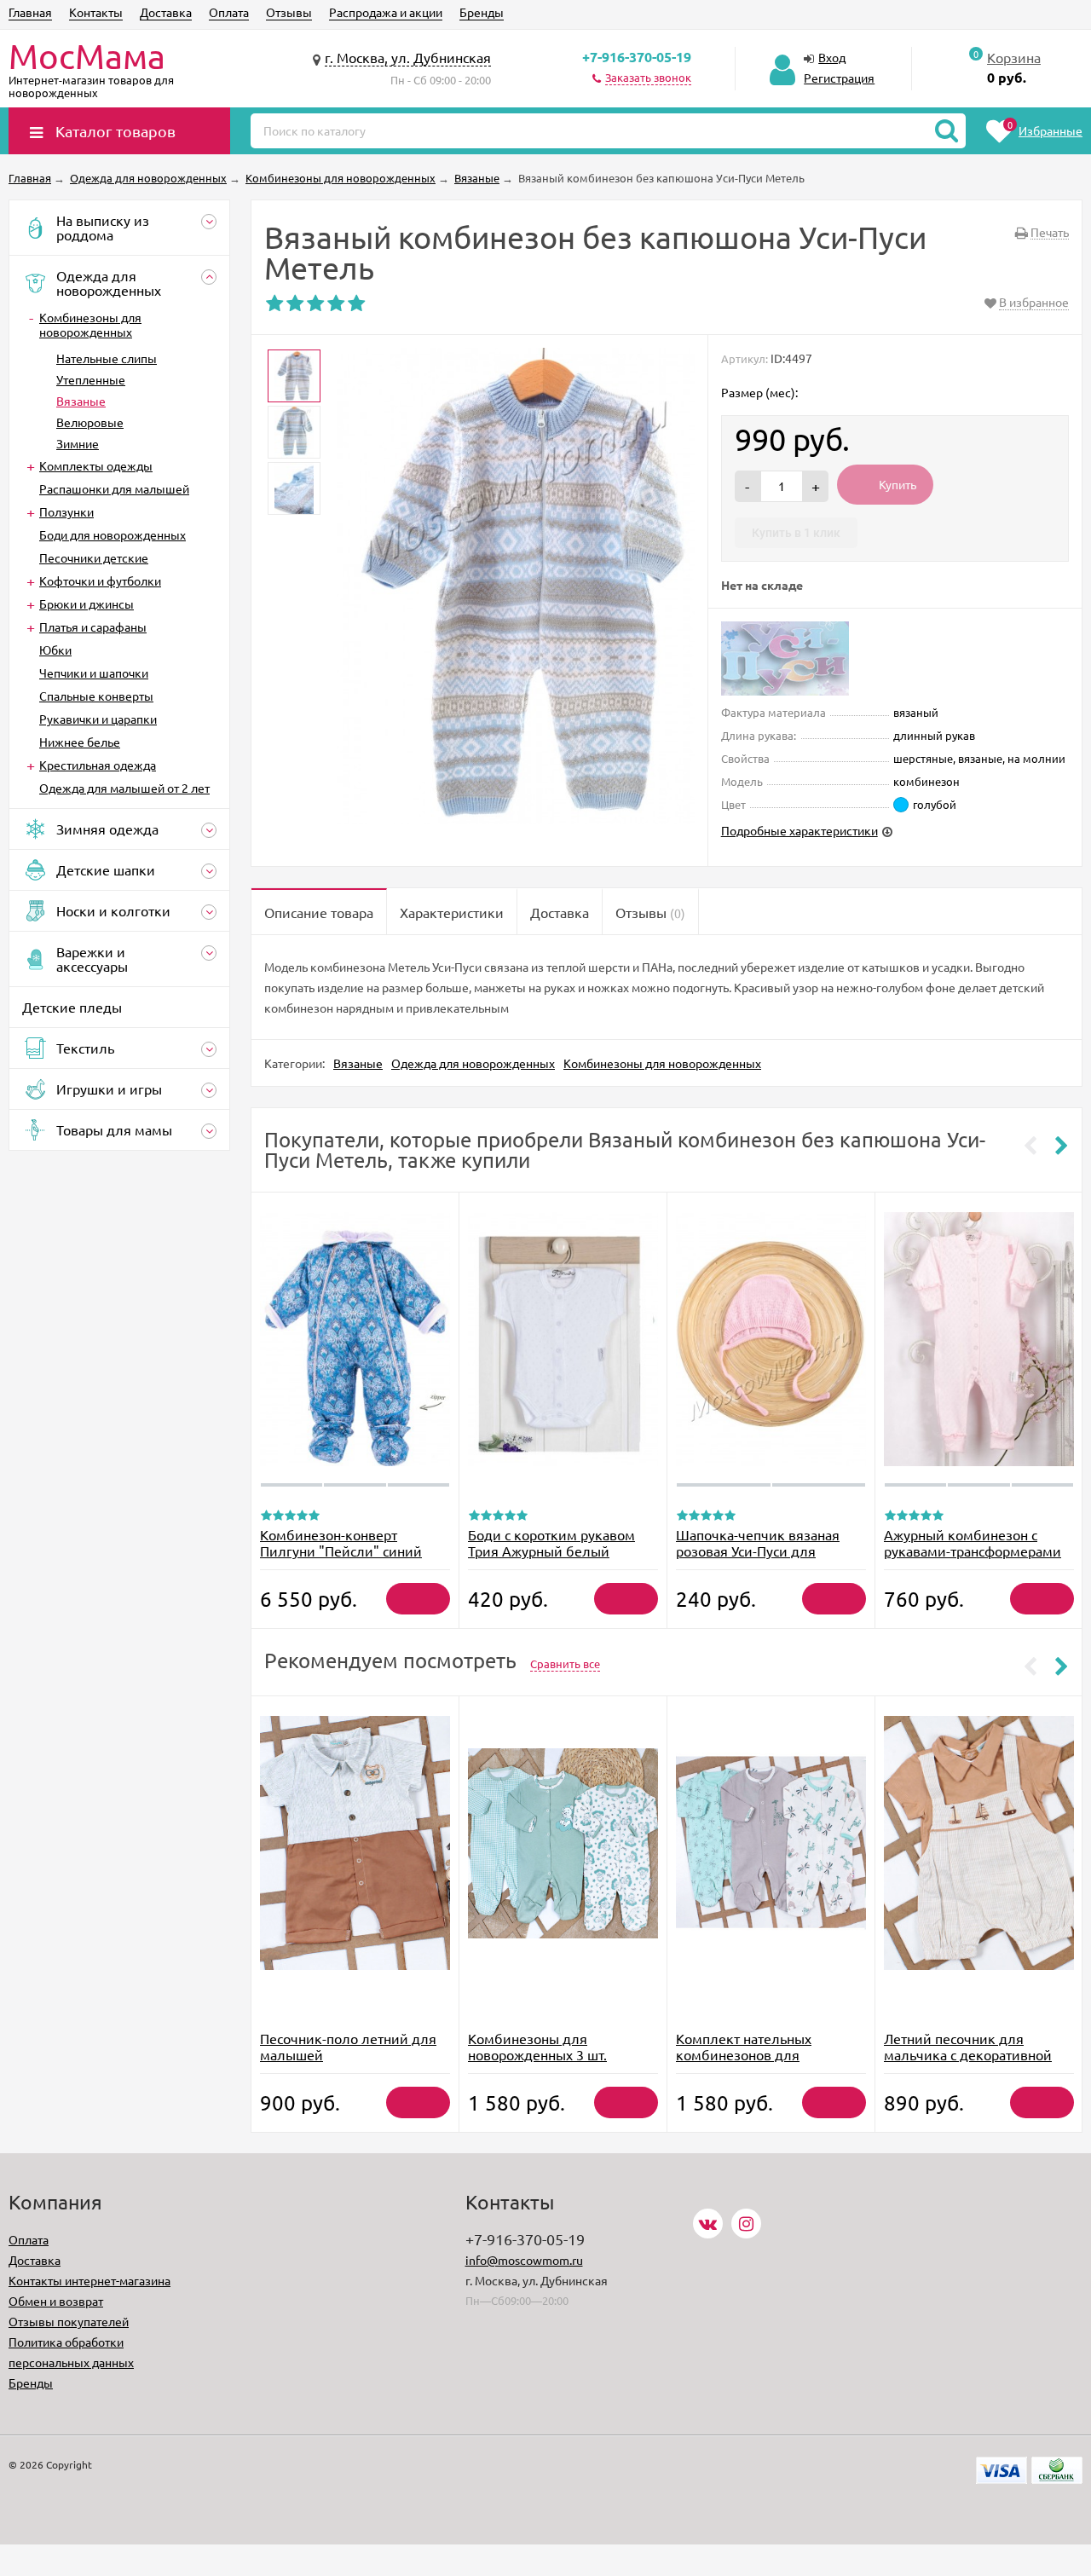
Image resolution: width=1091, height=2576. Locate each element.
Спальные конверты (96, 696)
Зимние (78, 443)
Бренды (482, 12)
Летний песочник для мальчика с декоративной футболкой (968, 2054)
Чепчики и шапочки (94, 673)
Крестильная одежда (98, 765)
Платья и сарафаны (93, 627)
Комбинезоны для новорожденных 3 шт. (537, 2046)
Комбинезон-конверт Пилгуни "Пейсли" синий (341, 1542)
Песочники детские (94, 557)
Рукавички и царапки (98, 719)
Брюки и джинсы (87, 604)
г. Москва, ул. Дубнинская (408, 57)
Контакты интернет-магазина (89, 2280)
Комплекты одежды (96, 465)
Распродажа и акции (386, 12)
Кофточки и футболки (100, 580)
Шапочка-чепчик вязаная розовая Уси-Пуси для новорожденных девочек (758, 1551)
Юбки (55, 650)
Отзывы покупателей (69, 2321)
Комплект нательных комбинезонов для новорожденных (744, 2054)
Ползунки (66, 511)
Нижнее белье (80, 742)
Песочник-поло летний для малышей (348, 2046)
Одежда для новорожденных (473, 1063)
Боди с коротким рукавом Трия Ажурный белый (551, 1542)
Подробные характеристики (799, 830)
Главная (30, 12)
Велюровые (90, 422)
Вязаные (81, 401)
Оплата (229, 12)
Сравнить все (565, 1663)
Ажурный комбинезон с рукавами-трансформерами (973, 1542)
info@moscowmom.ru (524, 2260)
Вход (832, 57)
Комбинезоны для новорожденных (90, 324)
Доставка (166, 12)
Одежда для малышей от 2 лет (124, 788)
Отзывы (289, 12)
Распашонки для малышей (114, 488)
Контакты (96, 12)
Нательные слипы (107, 358)
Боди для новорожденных (113, 534)
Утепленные (91, 379)
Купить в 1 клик (796, 533)
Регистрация (839, 78)
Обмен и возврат (56, 2301)
